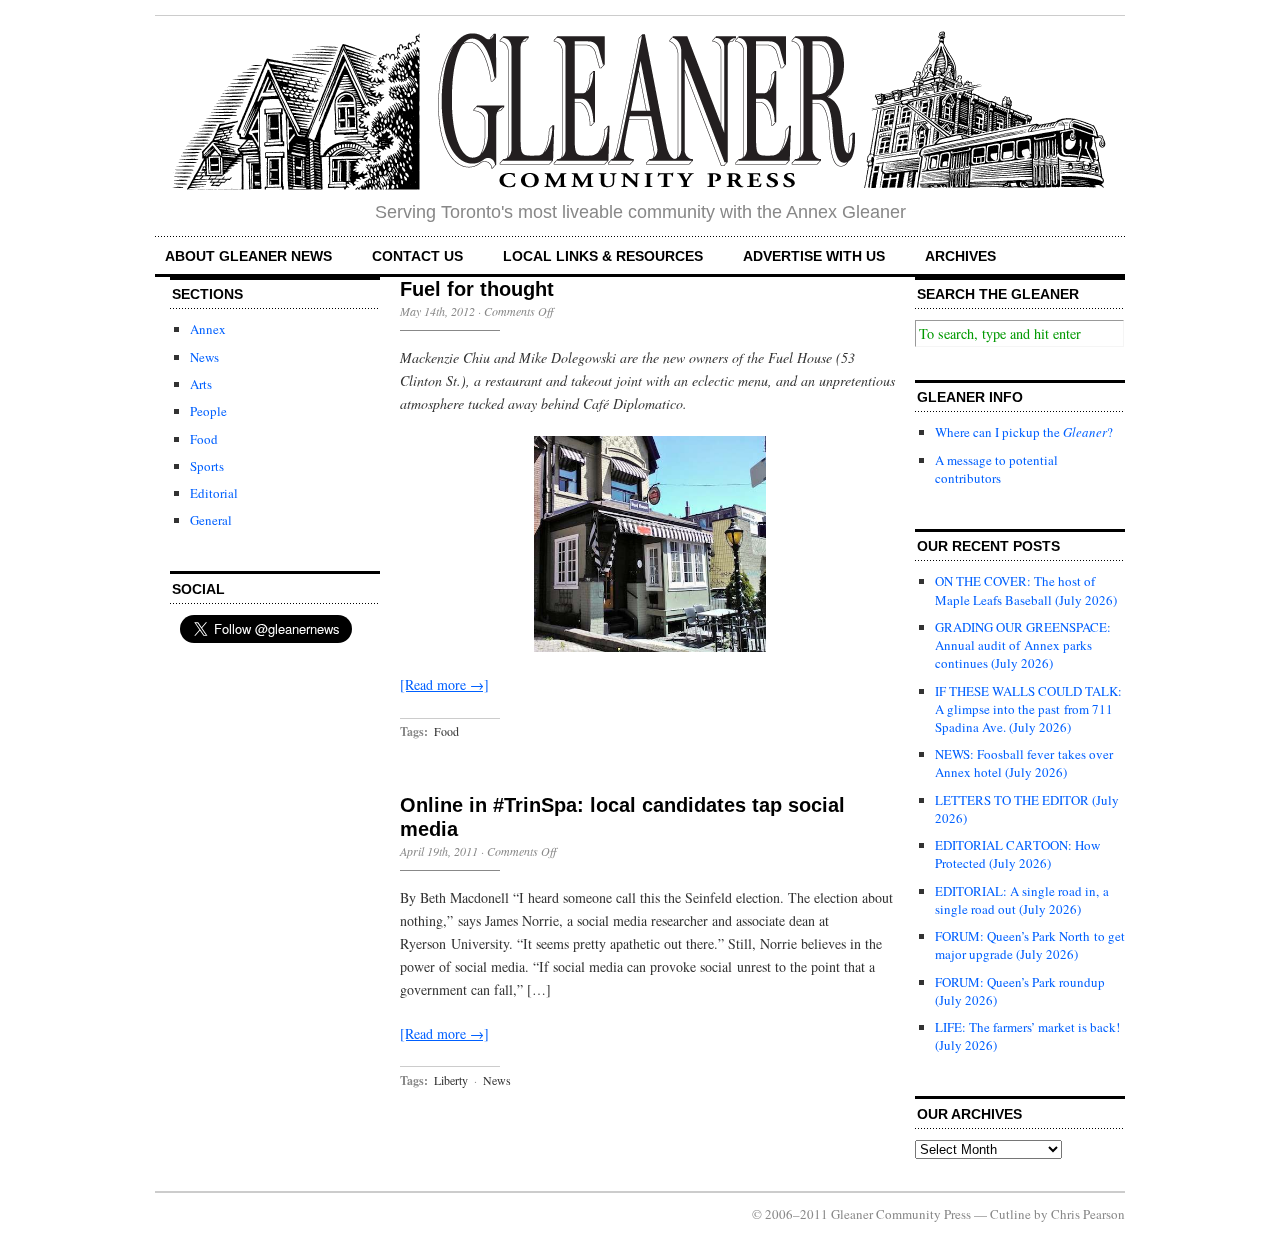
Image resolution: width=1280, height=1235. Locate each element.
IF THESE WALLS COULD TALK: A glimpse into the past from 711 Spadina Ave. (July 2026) (1028, 709)
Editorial (214, 493)
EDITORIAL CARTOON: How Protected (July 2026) (1017, 854)
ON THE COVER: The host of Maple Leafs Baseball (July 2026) (1026, 590)
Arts (201, 384)
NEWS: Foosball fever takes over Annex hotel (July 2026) (1024, 763)
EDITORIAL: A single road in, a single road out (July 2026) (1022, 900)
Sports (207, 466)
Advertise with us (814, 256)
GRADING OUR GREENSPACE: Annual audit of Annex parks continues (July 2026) (1023, 645)
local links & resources (603, 256)
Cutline (1010, 1214)
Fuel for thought (477, 289)
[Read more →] (444, 684)
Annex (208, 329)
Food (204, 439)
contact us (417, 256)
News (204, 357)
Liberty (451, 1080)
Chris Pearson (1088, 1214)
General (211, 520)
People (208, 411)
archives (960, 256)
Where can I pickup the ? (1024, 432)
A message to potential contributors (996, 469)
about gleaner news (248, 256)
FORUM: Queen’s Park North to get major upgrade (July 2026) (1030, 945)
